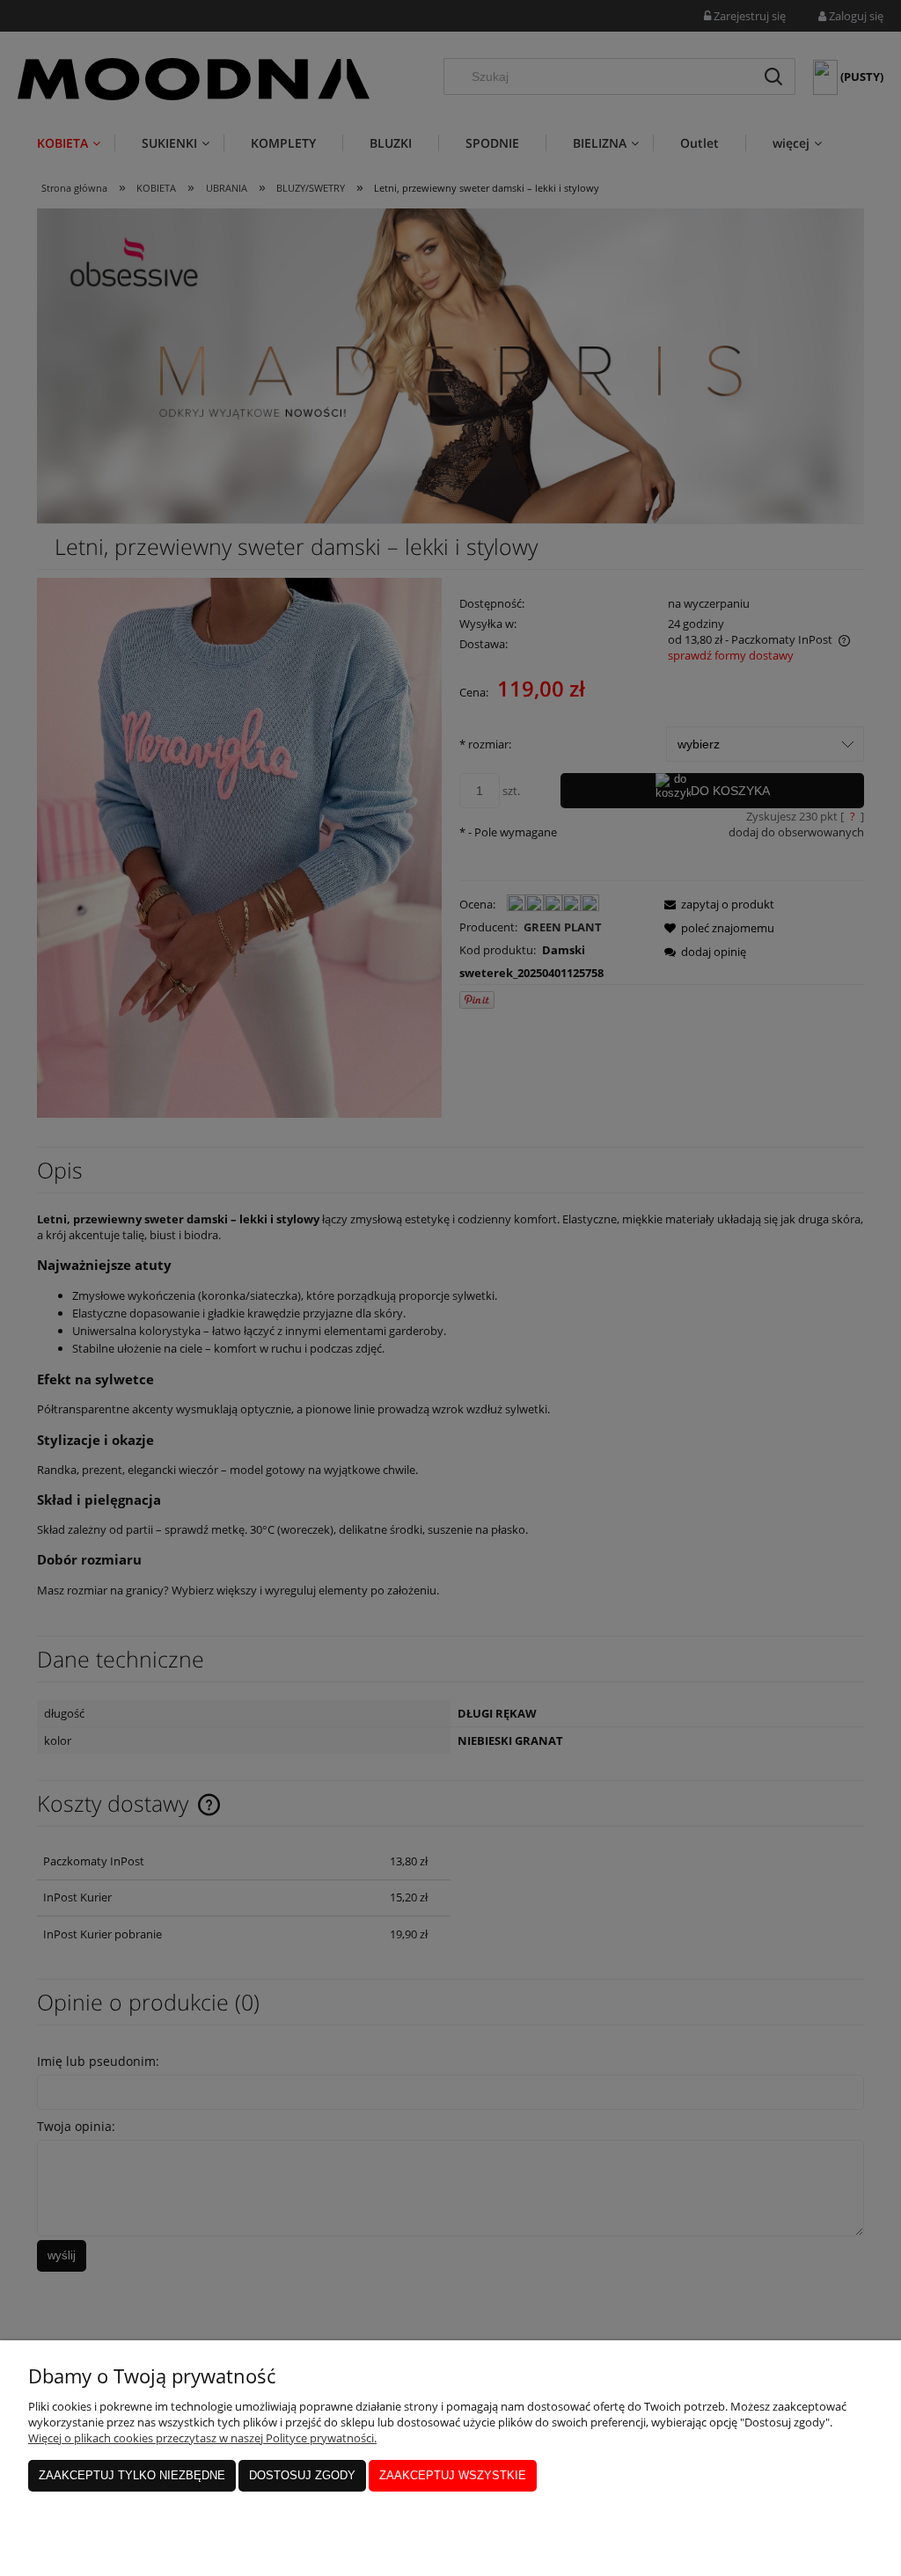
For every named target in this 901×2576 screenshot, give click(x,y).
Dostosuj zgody (302, 2475)
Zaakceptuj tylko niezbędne (132, 2475)
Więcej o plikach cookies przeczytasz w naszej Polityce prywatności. (202, 2438)
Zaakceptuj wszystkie (453, 2475)
